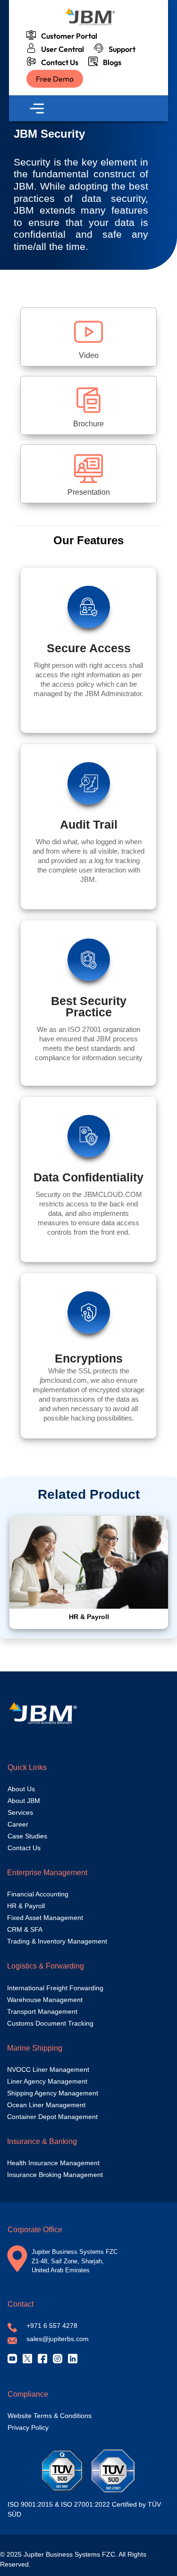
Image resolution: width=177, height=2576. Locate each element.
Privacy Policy (28, 2427)
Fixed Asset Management (45, 1918)
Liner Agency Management (47, 2081)
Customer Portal (68, 36)
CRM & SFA (25, 1929)
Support (121, 49)
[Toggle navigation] (37, 108)
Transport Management (42, 2011)
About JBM (24, 1801)
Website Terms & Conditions (50, 2416)
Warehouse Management (45, 2000)
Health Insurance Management (53, 2163)
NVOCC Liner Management (48, 2069)
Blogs (111, 62)
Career (18, 1824)
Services (20, 1812)
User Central (61, 49)
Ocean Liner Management (46, 2105)
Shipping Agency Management (53, 2093)
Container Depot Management (52, 2117)
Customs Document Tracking (50, 2023)
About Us (21, 1789)
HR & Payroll (26, 1906)
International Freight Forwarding (55, 1988)
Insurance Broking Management (55, 2175)
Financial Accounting (38, 1894)
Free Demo (55, 79)
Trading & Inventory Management (57, 1941)
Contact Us (58, 62)
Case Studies (27, 1836)
